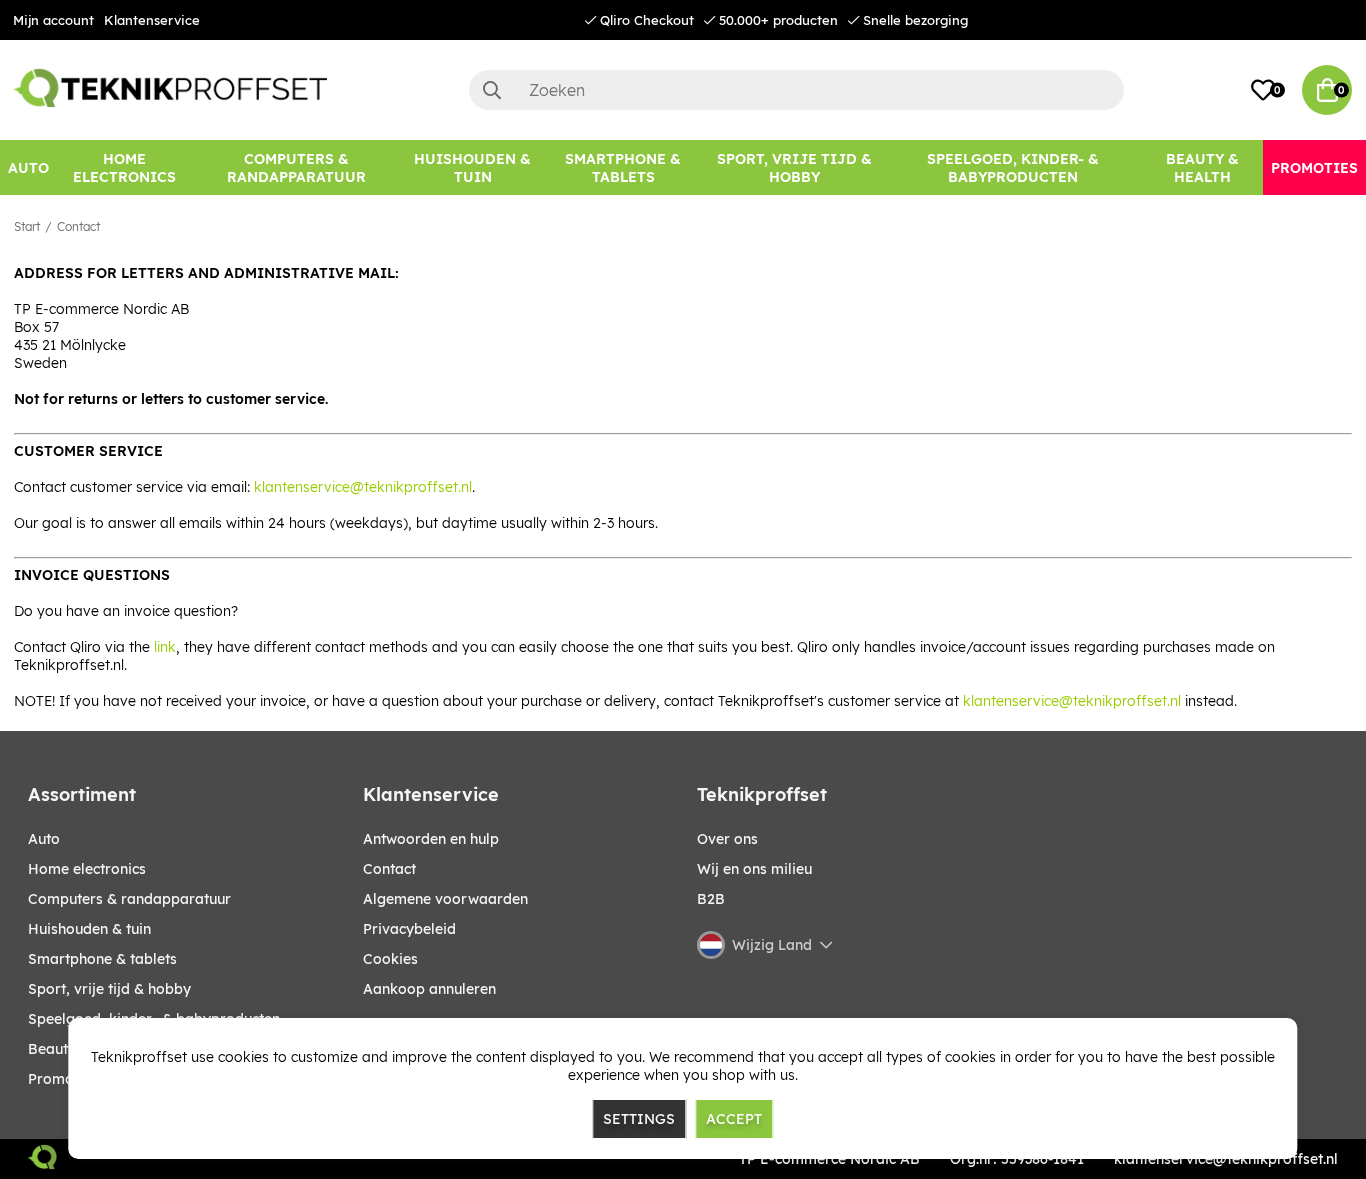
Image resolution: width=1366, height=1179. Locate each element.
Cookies (390, 959)
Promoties (63, 1079)
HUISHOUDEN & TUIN (89, 929)
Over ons (727, 839)
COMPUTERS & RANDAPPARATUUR (129, 899)
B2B (711, 899)
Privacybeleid (409, 929)
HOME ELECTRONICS (87, 869)
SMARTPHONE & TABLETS (102, 959)
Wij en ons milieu (754, 869)
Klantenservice (152, 20)
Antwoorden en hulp (431, 839)
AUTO (44, 839)
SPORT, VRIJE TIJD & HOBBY (109, 989)
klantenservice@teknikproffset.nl (363, 487)
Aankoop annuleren (429, 989)
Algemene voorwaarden (445, 899)
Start (27, 226)
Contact (78, 226)
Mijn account (53, 20)
